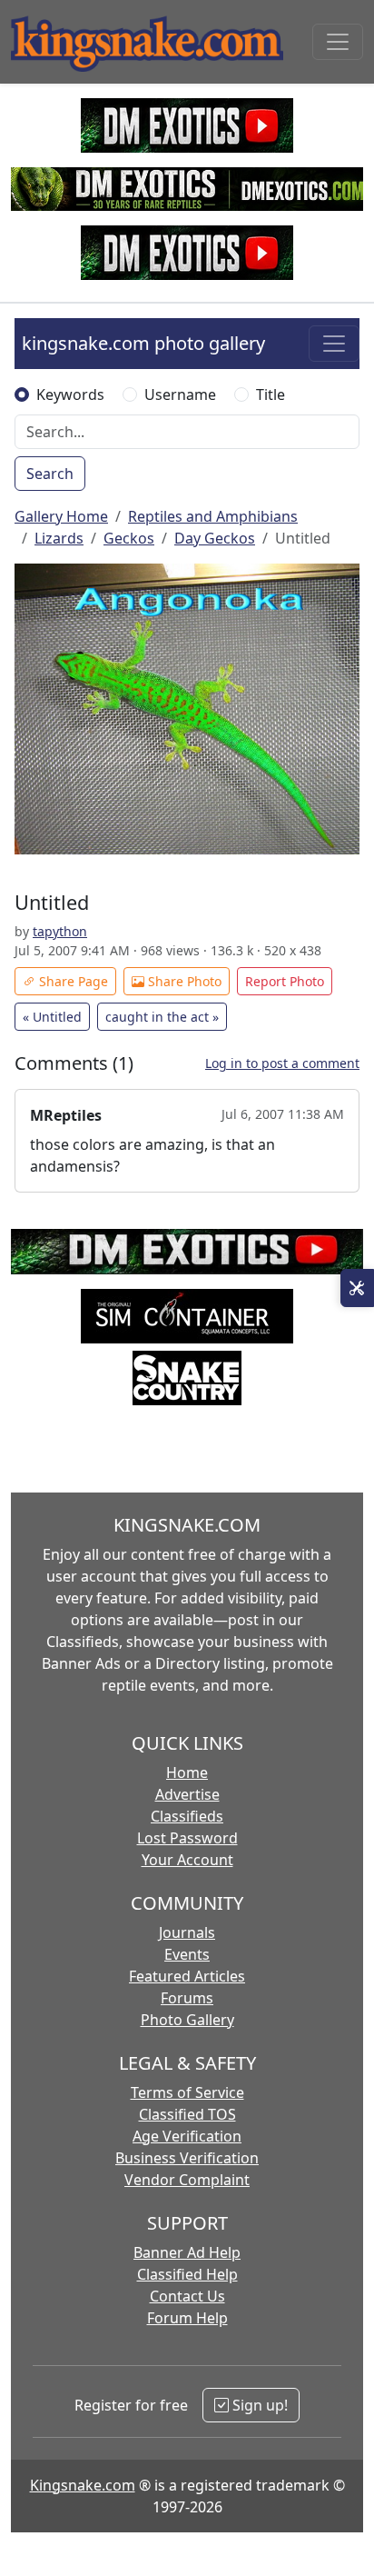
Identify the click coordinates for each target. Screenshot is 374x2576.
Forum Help (187, 2318)
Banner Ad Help (187, 2252)
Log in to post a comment (282, 1063)
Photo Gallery (187, 2020)
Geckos (129, 538)
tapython (60, 931)
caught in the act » (162, 1017)
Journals (187, 1932)
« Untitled (52, 1017)
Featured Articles (187, 1976)
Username (180, 394)
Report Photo (285, 981)
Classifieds (187, 1816)
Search (50, 474)
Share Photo (183, 981)
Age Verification (187, 2136)
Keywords (70, 394)
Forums (187, 1998)
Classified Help (187, 2274)
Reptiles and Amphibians (213, 516)
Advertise (187, 1794)
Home (187, 1772)
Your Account (187, 1860)
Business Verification (187, 2158)
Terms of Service (187, 2092)
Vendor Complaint (187, 2180)
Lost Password (187, 1838)
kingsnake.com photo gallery (143, 343)
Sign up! (258, 2405)
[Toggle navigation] (338, 42)
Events (187, 1954)
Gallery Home (61, 516)
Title (271, 394)
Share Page (72, 981)
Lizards (59, 538)
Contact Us (187, 2296)
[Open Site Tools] (357, 1288)
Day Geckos (215, 538)
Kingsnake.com (83, 2485)
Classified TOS (187, 2114)
